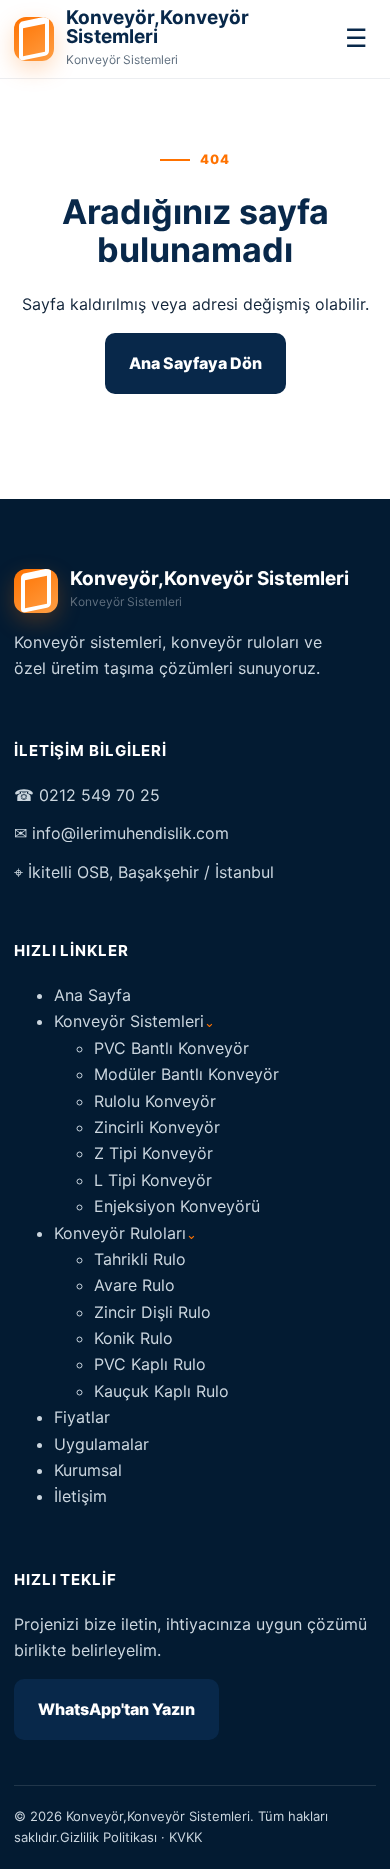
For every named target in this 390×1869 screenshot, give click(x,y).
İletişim (80, 1496)
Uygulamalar (101, 1444)
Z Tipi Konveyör (153, 1153)
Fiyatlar (82, 1417)
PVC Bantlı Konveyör (171, 1048)
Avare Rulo (134, 1285)
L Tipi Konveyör (153, 1180)
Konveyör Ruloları (125, 1233)
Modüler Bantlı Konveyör (186, 1074)
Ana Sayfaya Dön (195, 363)
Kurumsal (88, 1470)
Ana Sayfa (92, 995)
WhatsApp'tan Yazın (116, 1709)
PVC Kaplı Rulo (150, 1364)
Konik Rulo (133, 1338)
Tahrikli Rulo (140, 1259)
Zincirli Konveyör (157, 1127)
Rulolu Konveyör (155, 1101)
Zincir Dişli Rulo (152, 1312)
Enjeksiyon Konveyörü (177, 1206)
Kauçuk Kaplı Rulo (161, 1391)
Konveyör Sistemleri (134, 1021)
